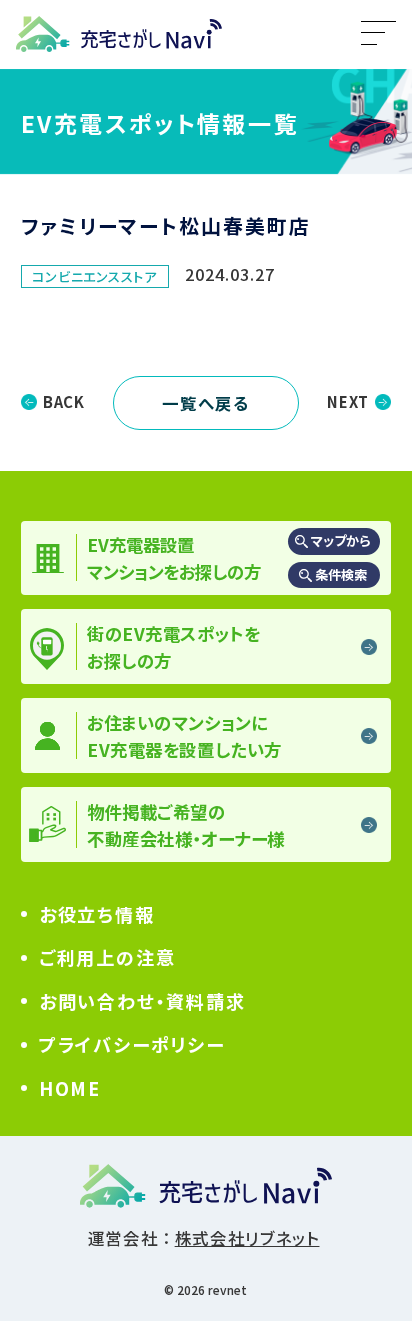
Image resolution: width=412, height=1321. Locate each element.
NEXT (348, 401)
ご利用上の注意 (107, 957)
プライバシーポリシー (132, 1044)
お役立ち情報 (97, 914)
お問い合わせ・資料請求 (142, 1001)
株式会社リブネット (247, 1238)
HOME (70, 1088)
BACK (64, 401)
